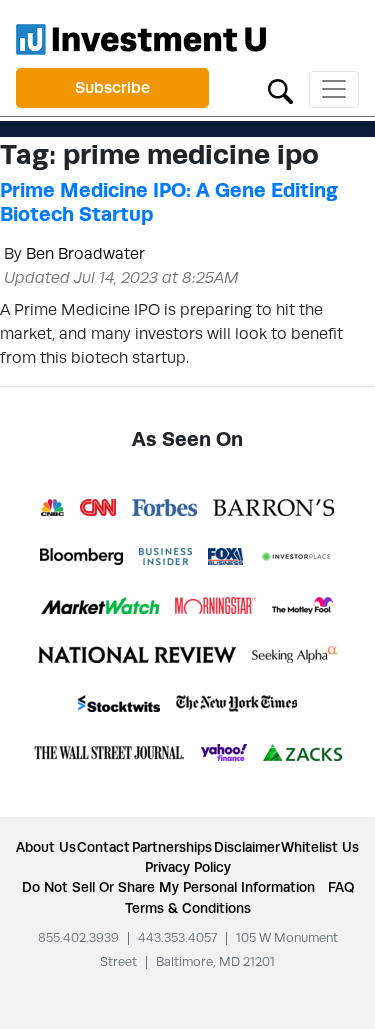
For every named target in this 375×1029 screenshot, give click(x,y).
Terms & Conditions (188, 908)
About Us (46, 847)
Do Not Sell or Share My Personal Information (168, 887)
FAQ (341, 887)
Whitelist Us (320, 847)
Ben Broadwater (85, 253)
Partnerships (172, 847)
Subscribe (112, 87)
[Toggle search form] (280, 89)
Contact (103, 847)
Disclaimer (247, 847)
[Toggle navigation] (334, 89)
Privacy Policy (188, 867)
